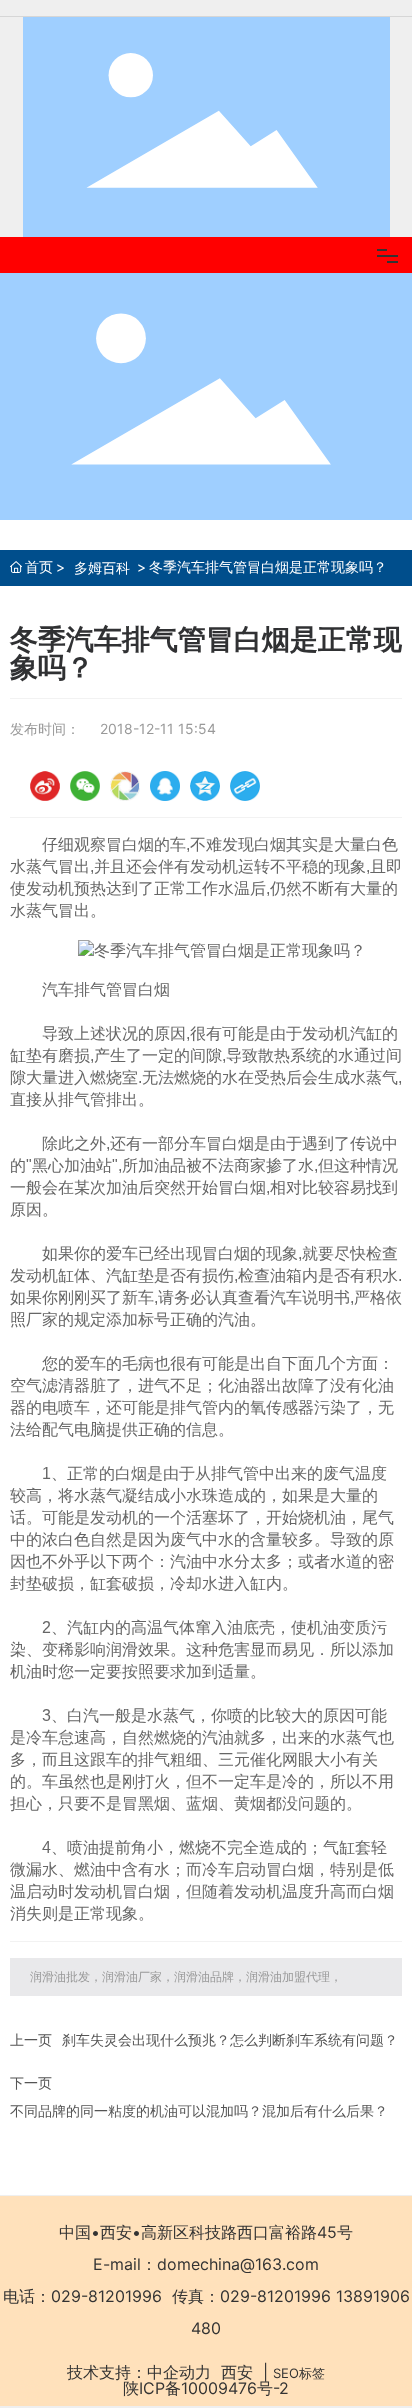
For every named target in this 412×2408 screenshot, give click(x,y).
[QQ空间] (205, 786)
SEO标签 (299, 2373)
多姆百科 (102, 567)
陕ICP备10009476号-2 (206, 2388)
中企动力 (179, 2372)
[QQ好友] (165, 786)
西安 (237, 2372)
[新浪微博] (45, 786)
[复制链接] (245, 786)
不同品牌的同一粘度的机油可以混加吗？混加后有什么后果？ (199, 2110)
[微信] (85, 786)
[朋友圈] (125, 786)
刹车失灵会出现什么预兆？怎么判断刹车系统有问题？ (230, 2039)
